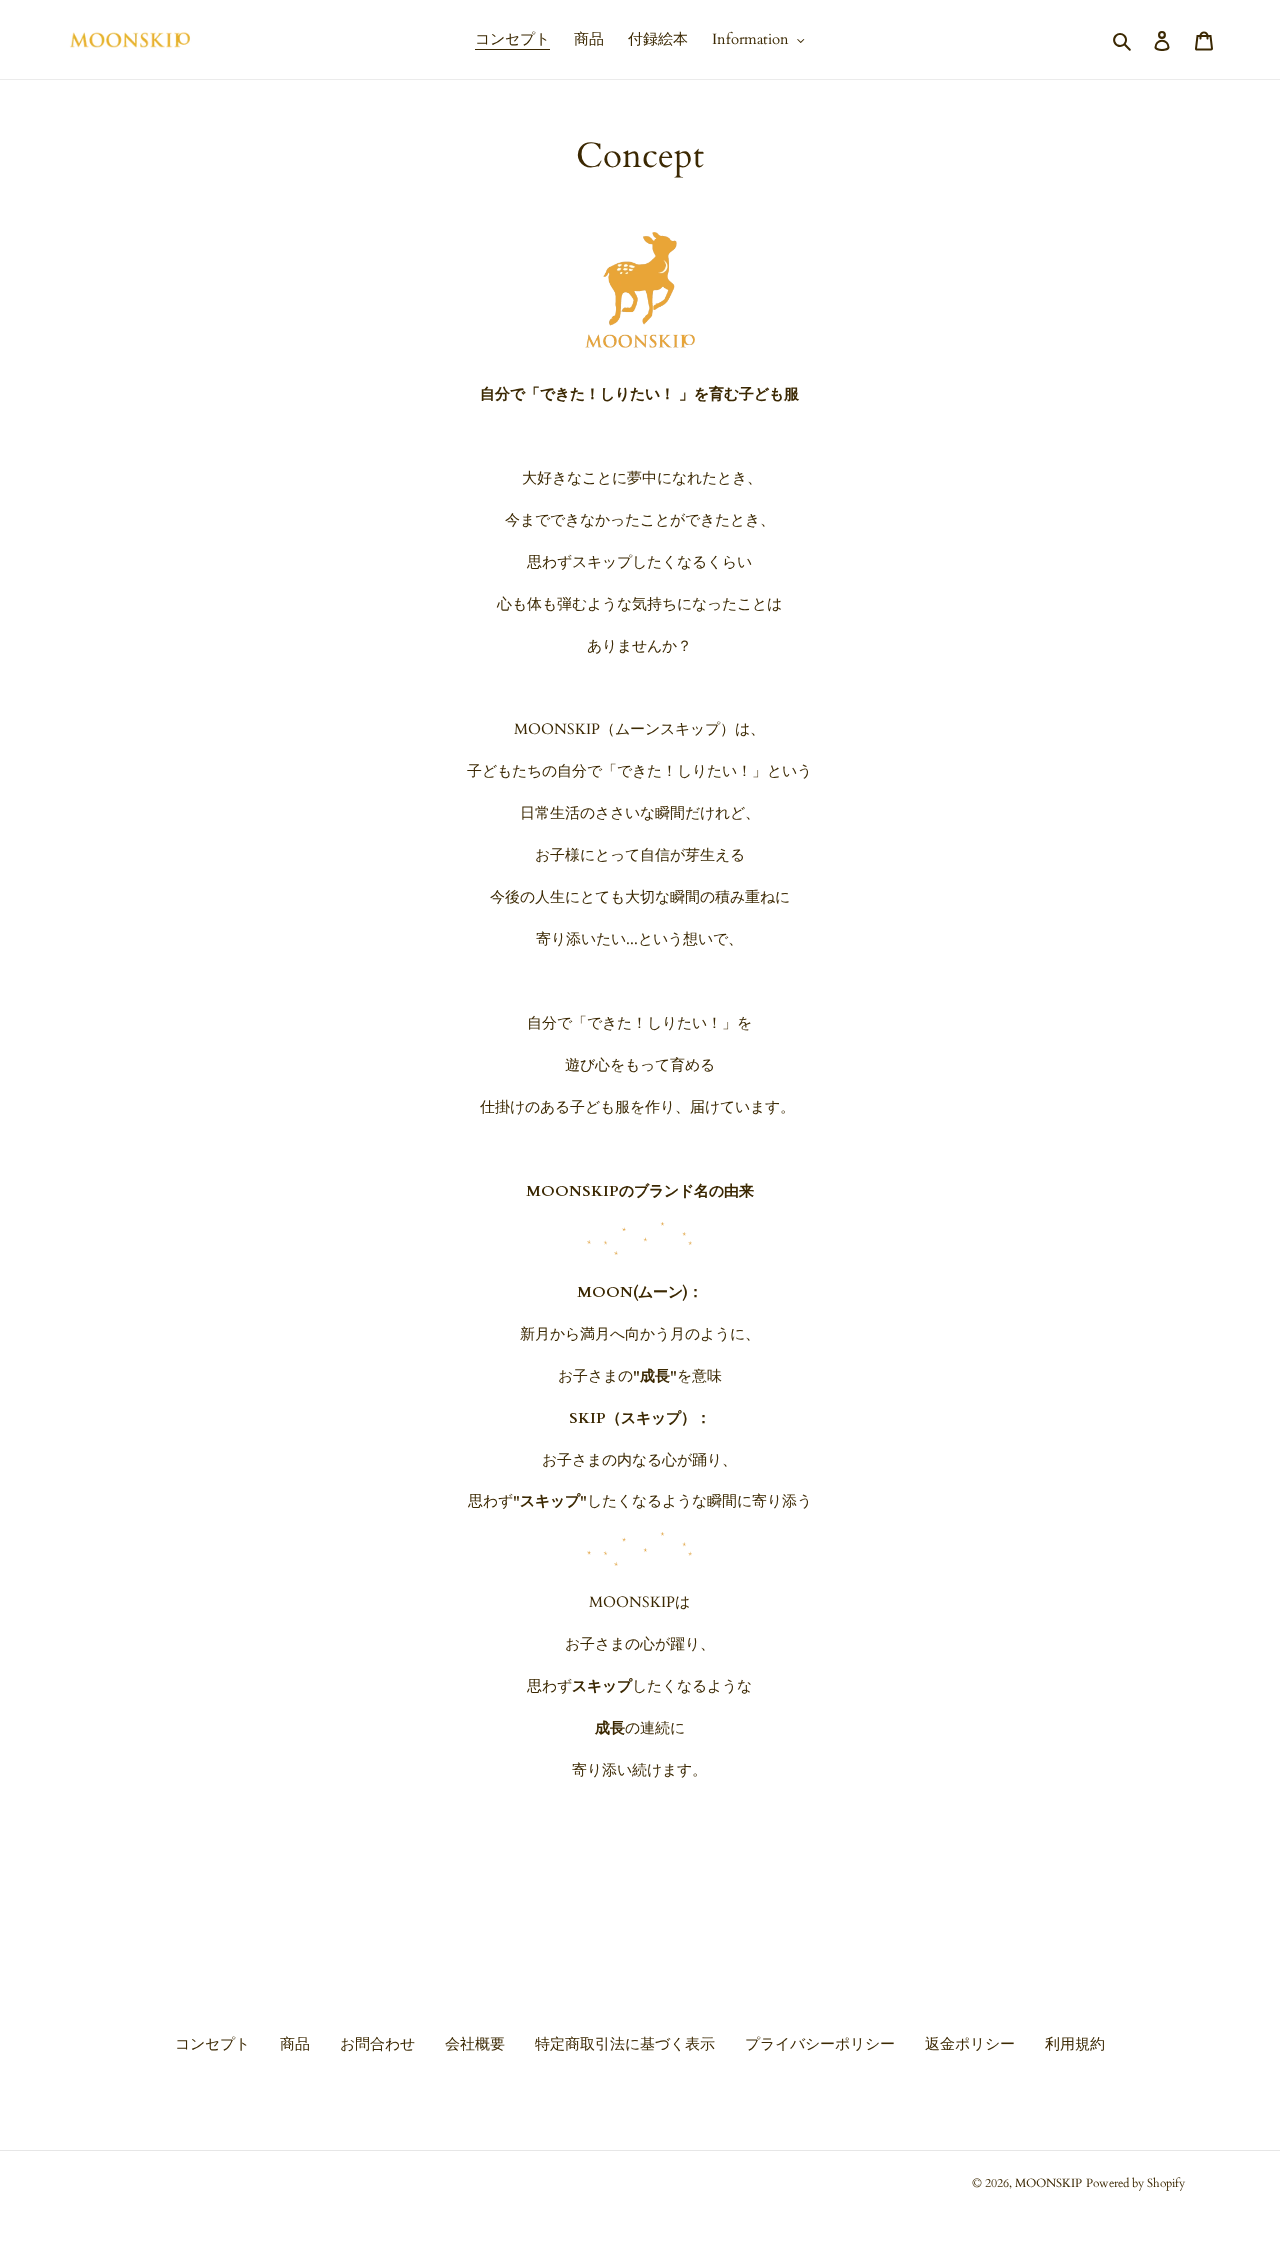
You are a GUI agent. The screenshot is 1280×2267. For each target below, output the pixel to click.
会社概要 (475, 2044)
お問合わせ (377, 2044)
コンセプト (212, 2044)
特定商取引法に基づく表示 (625, 2044)
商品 (295, 2044)
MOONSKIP (1048, 2183)
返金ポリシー (970, 2044)
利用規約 (1075, 2044)
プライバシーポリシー (820, 2044)
